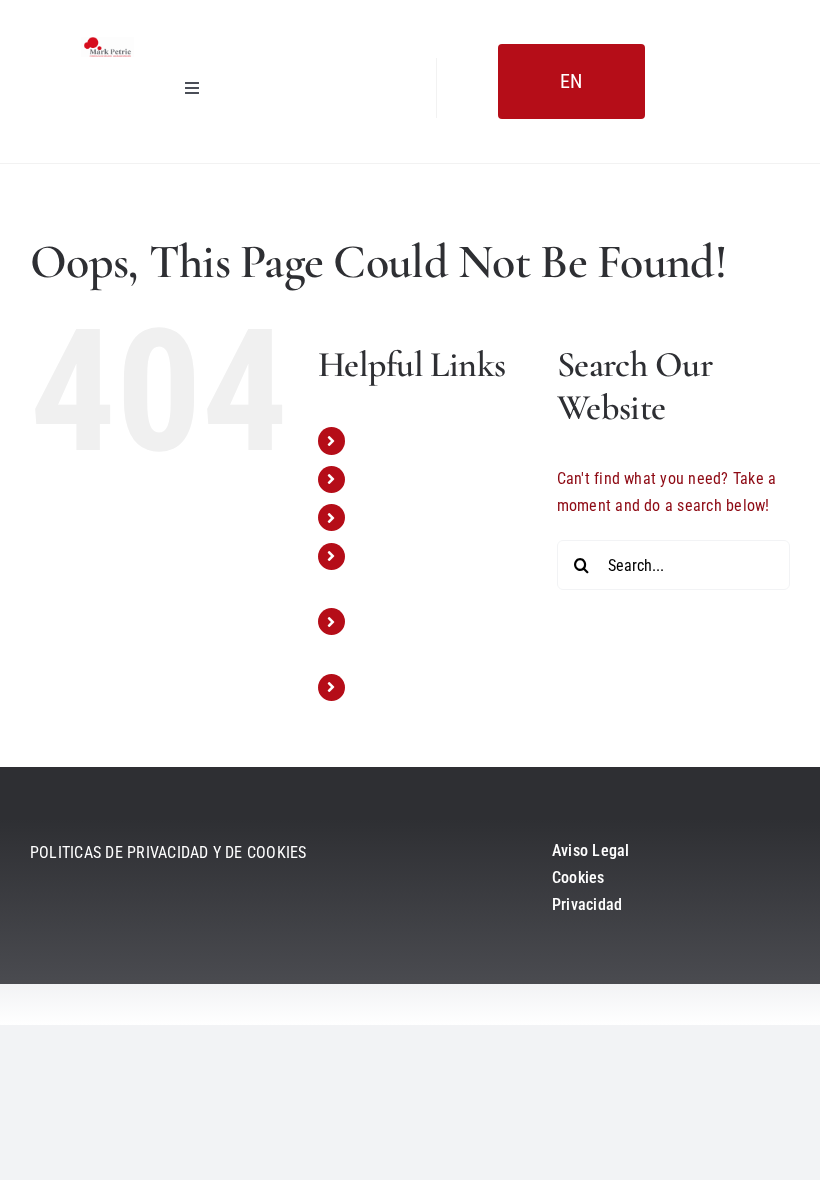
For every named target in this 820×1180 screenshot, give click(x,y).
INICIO (377, 440)
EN (571, 81)
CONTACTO (393, 687)
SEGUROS (387, 517)
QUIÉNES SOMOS (412, 479)
